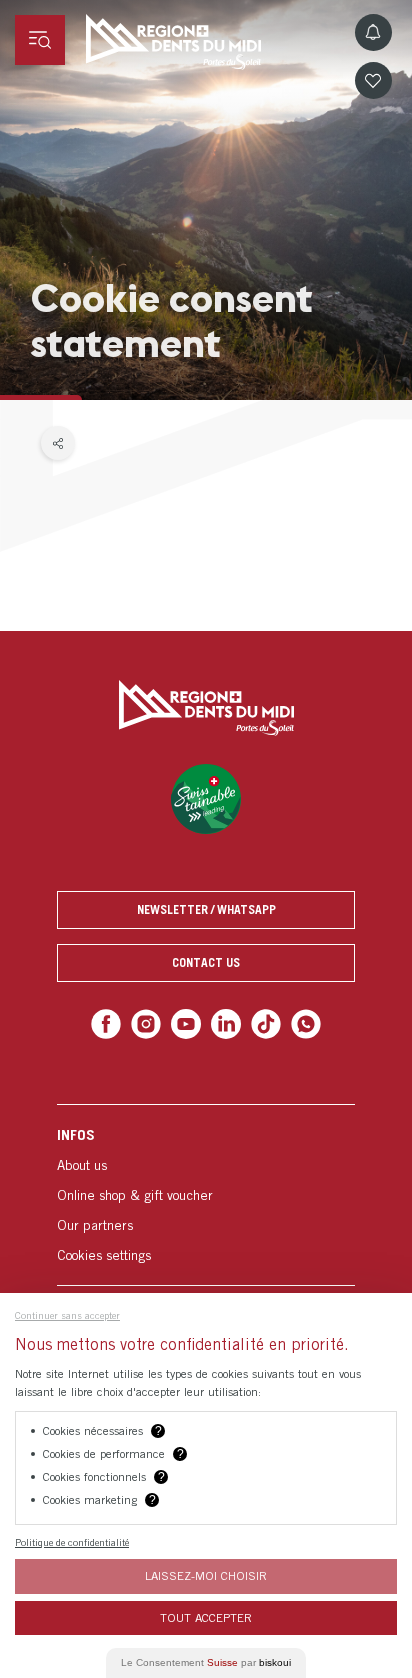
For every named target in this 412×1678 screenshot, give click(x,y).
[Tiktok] (261, 1022)
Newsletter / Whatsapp (206, 909)
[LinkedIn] (224, 1022)
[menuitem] (206, 1191)
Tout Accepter (206, 1617)
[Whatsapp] (297, 1022)
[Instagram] (151, 1022)
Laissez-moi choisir (206, 1575)
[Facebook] (114, 1022)
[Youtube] (187, 1022)
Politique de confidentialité (72, 1542)
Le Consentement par (206, 1662)
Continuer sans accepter (67, 1315)
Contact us (206, 962)
